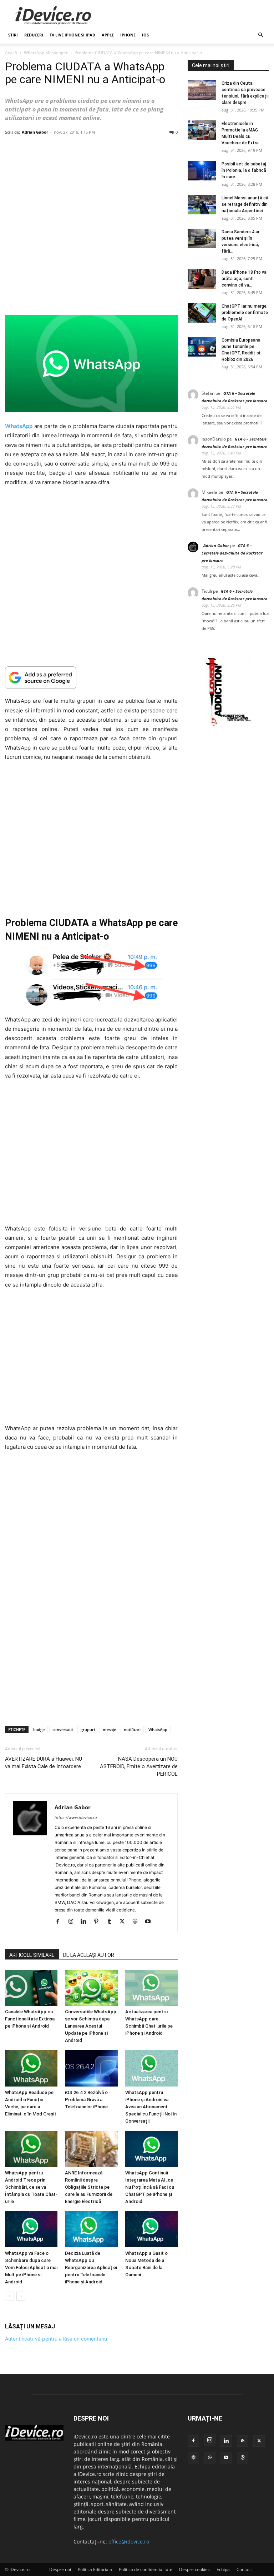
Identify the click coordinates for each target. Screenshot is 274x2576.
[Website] (138, 1922)
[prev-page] (9, 2296)
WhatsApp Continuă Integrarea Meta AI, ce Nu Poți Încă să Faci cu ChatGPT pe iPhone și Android (150, 2187)
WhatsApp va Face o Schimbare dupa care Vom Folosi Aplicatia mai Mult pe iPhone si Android (31, 2267)
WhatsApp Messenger (46, 53)
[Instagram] (73, 1922)
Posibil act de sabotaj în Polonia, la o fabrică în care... (244, 170)
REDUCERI (34, 35)
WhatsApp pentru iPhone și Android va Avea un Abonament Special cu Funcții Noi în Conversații (151, 2107)
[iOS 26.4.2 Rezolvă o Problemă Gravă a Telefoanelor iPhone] (91, 2068)
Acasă (11, 53)
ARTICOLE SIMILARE (32, 1955)
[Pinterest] (99, 1922)
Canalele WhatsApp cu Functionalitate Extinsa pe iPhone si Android (30, 2019)
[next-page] (21, 2296)
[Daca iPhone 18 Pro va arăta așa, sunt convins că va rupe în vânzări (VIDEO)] (202, 279)
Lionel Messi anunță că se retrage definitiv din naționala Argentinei (245, 204)
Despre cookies (194, 2569)
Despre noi (60, 2569)
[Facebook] (60, 1922)
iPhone (128, 35)
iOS (145, 35)
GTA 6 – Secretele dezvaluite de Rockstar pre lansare (232, 553)
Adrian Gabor (35, 132)
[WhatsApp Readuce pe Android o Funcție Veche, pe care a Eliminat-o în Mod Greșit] (31, 2068)
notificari (132, 1729)
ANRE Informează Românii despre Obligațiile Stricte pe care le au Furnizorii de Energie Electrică (89, 2187)
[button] (260, 35)
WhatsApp (158, 1729)
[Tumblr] (112, 1922)
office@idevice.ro (129, 2542)
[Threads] (243, 2458)
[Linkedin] (86, 1922)
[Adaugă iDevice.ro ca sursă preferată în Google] (91, 678)
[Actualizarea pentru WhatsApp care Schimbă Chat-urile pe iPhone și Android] (151, 1988)
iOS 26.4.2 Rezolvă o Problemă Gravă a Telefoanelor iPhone (86, 2100)
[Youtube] (150, 1922)
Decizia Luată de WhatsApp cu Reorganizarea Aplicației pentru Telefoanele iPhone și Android (91, 2267)
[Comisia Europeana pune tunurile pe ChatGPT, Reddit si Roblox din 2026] (202, 347)
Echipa (223, 2569)
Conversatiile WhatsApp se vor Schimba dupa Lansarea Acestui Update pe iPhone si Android (91, 2026)
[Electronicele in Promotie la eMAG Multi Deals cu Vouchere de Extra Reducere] (202, 130)
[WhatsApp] (210, 2458)
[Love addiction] (228, 726)
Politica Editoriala (95, 2569)
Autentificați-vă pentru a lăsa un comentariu (56, 2339)
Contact (244, 2569)
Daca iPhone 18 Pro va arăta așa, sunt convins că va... (244, 279)
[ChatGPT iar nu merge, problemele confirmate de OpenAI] (202, 313)
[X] (125, 1922)
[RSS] (243, 2441)
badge (39, 1729)
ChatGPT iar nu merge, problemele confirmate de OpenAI (245, 313)
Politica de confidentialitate (146, 2569)
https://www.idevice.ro (76, 1817)
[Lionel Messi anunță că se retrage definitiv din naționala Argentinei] (202, 205)
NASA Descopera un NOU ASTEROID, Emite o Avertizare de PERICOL (139, 1766)
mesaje (109, 1729)
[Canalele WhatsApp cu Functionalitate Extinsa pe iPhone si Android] (31, 1988)
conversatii (63, 1729)
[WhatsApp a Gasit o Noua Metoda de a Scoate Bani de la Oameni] (151, 2229)
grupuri (88, 1729)
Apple (108, 35)
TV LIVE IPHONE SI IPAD (72, 35)
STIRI (13, 35)
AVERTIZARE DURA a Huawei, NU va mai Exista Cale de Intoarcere (44, 1763)
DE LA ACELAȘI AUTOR (89, 1955)
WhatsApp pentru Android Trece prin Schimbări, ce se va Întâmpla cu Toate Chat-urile (31, 2187)
